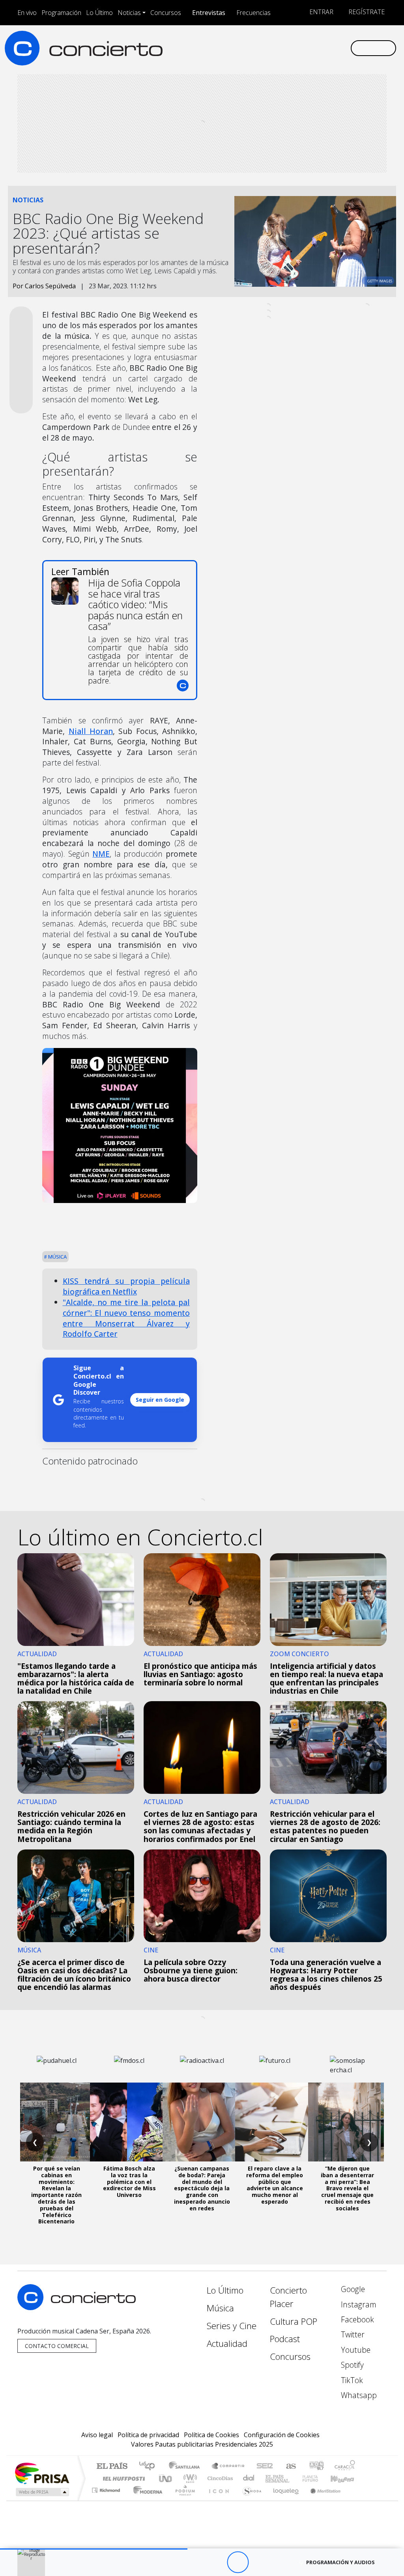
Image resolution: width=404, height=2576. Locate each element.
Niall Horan (91, 731)
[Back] (194, 2562)
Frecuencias (253, 13)
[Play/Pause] (238, 2562)
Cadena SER (265, 2467)
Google (352, 2289)
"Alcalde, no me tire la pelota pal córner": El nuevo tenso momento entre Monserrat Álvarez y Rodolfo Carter (126, 1318)
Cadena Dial (318, 2478)
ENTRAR (321, 12)
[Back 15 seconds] (216, 2562)
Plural (183, 2500)
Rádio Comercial (356, 2500)
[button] (94, 2549)
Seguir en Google (160, 1400)
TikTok (351, 2380)
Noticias (129, 13)
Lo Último (99, 13)
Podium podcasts (107, 2488)
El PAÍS (112, 2467)
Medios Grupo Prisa (42, 2492)
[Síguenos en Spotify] (319, 48)
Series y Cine (232, 2326)
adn (316, 2467)
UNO (166, 2478)
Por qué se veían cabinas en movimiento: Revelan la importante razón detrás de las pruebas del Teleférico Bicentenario (56, 2195)
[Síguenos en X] (294, 48)
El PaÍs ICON (217, 2500)
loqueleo (283, 2500)
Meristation (321, 2500)
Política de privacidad (148, 2435)
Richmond (107, 2500)
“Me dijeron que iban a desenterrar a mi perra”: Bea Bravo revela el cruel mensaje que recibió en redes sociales (347, 2188)
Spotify (351, 2365)
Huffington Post (122, 2478)
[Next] (281, 2562)
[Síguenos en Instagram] (268, 48)
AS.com (290, 2467)
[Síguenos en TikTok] (331, 48)
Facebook (356, 2319)
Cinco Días (219, 2478)
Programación (61, 13)
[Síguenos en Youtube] (306, 48)
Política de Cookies (211, 2435)
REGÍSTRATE (366, 12)
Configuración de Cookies (282, 2435)
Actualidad (227, 2343)
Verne (294, 2478)
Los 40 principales (150, 2467)
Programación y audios (340, 2562)
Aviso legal (97, 2435)
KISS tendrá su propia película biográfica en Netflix (126, 1286)
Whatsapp (358, 2395)
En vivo (27, 13)
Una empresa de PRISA (42, 2473)
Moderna (146, 2500)
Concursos (166, 13)
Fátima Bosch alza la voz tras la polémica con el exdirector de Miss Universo (129, 2182)
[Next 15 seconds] (259, 2562)
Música (57, 1257)
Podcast (285, 2339)
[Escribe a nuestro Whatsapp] (344, 48)
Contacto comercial (57, 2346)
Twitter (352, 2334)
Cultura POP (294, 2321)
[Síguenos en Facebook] (281, 48)
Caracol (345, 2467)
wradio (189, 2478)
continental (249, 2478)
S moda (249, 2500)
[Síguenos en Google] (256, 48)
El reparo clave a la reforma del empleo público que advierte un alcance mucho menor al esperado (275, 2185)
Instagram (358, 2304)
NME (101, 854)
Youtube (355, 2350)
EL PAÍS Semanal (270, 2478)
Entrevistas (209, 13)
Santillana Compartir (228, 2467)
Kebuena (346, 2478)
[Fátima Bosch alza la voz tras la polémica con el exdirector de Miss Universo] (129, 2122)
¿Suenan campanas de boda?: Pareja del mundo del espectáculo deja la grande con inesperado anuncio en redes (202, 2188)
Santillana (187, 2467)
